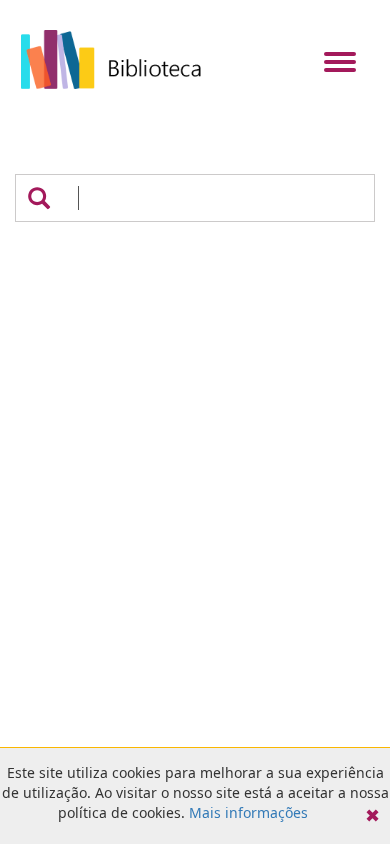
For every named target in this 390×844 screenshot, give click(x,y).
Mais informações (248, 812)
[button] (39, 198)
